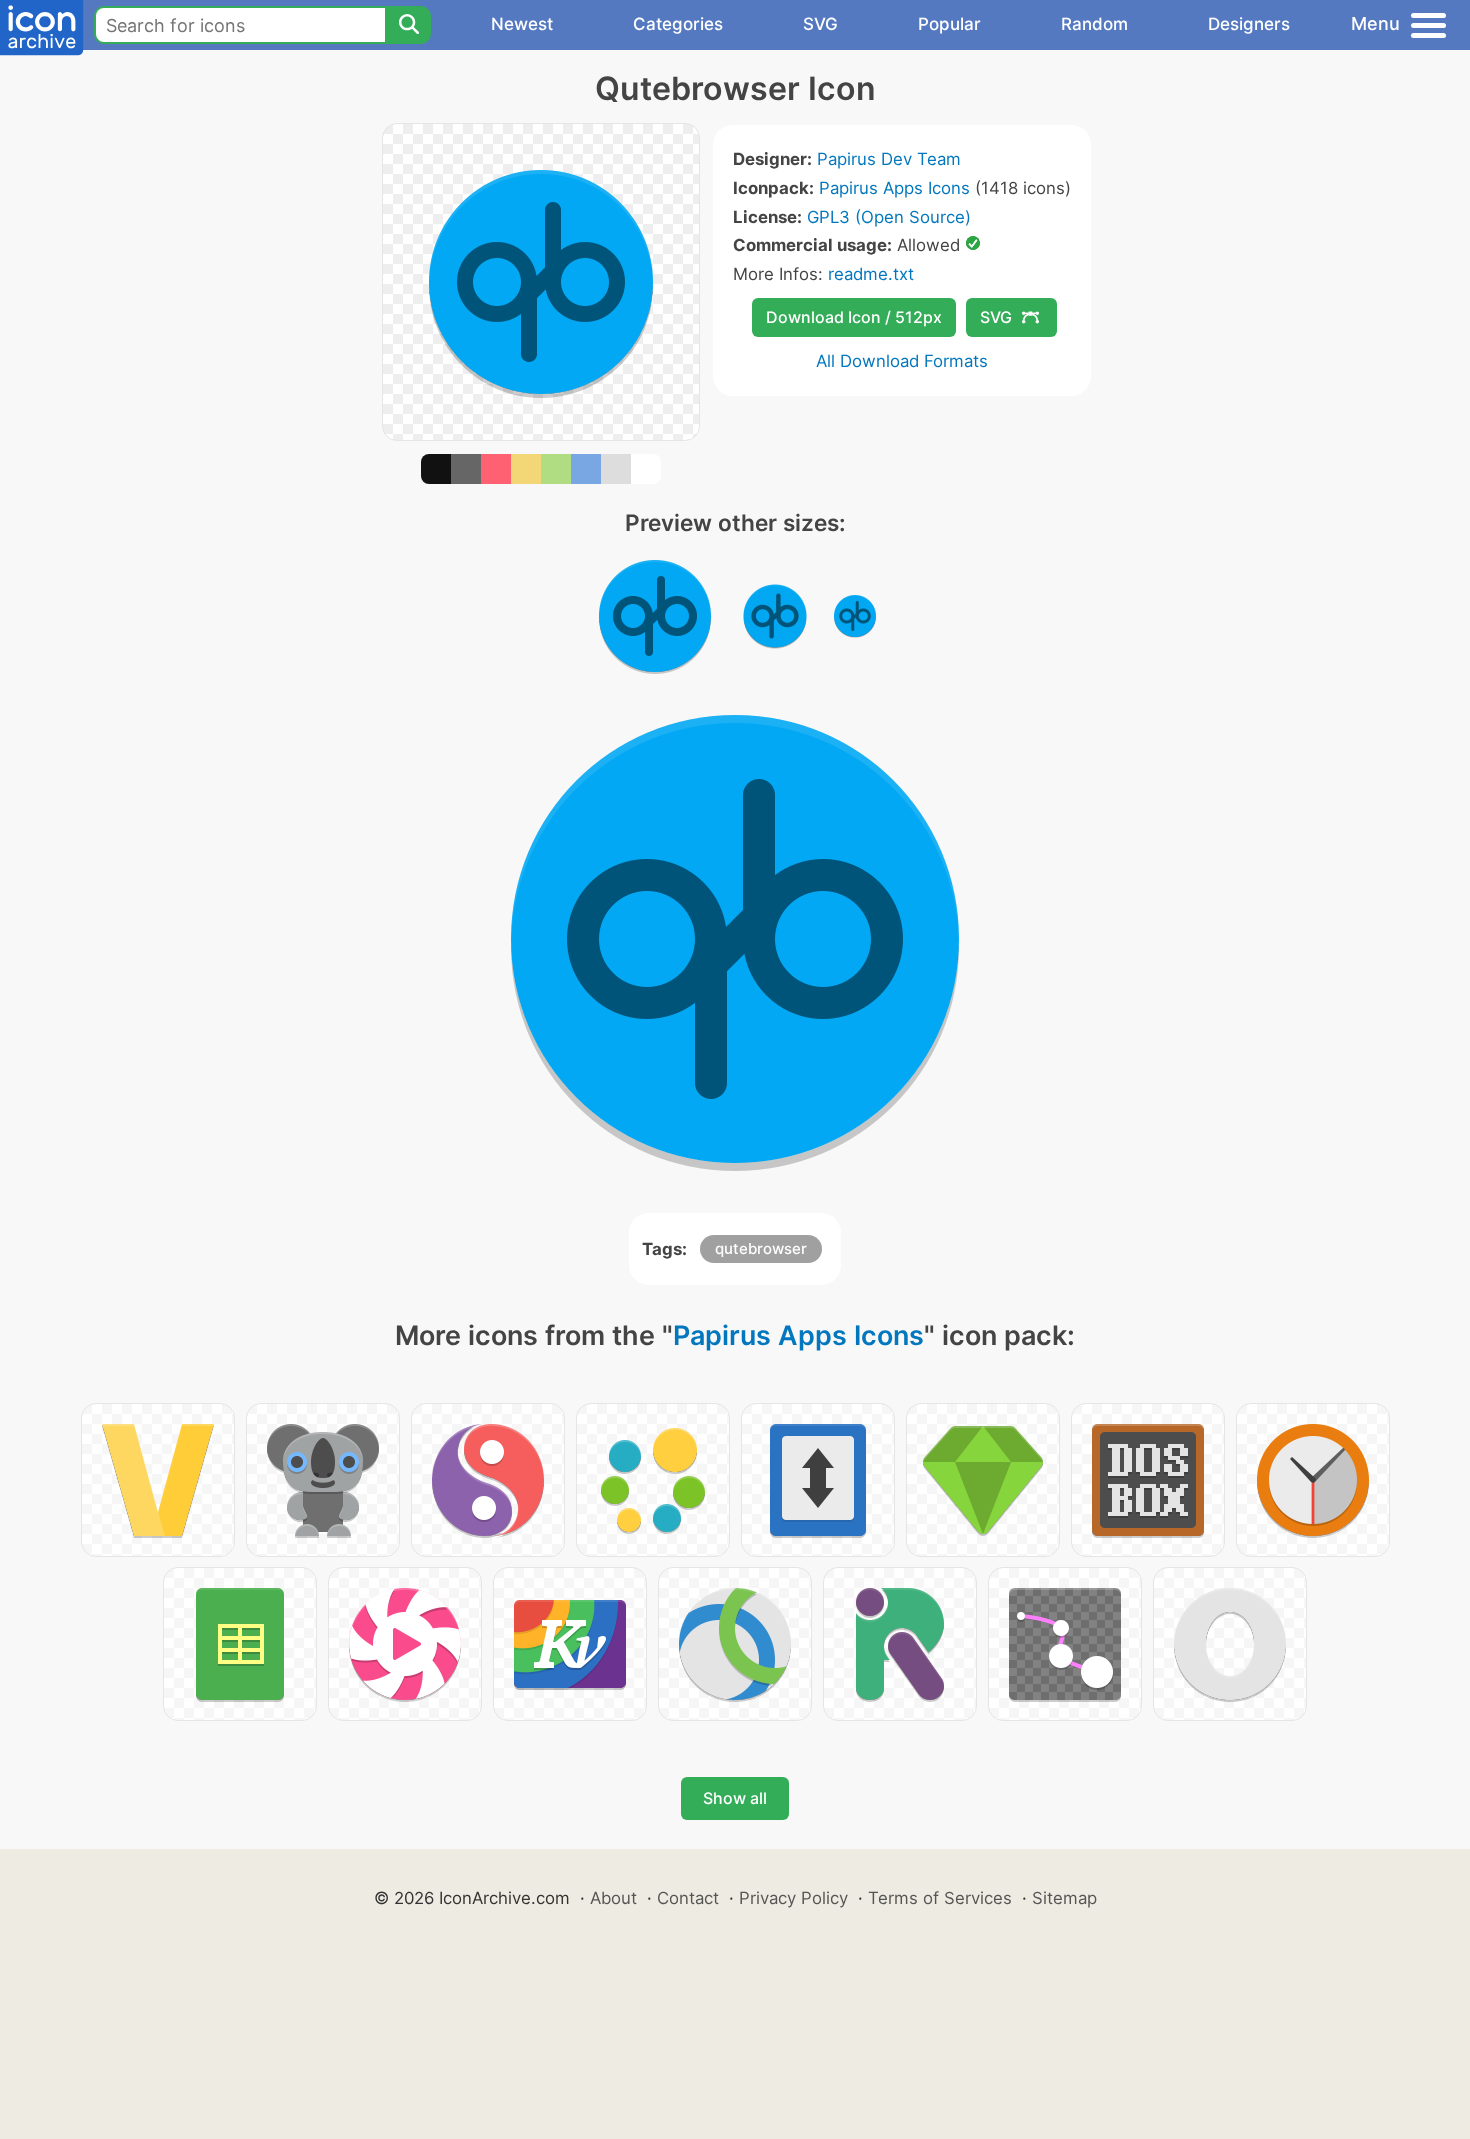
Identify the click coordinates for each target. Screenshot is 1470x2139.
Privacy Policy (793, 1898)
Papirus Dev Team (889, 159)
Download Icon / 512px (854, 317)
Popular (949, 24)
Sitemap (1064, 1898)
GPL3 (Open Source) (889, 217)
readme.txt (871, 274)
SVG (820, 24)
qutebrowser (761, 1248)
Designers (1249, 24)
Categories (678, 24)
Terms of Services (940, 1898)
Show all (735, 1798)
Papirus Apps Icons (894, 188)
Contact (688, 1898)
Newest (522, 24)
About (613, 1898)
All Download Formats (902, 361)
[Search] (408, 25)
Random (1094, 24)
